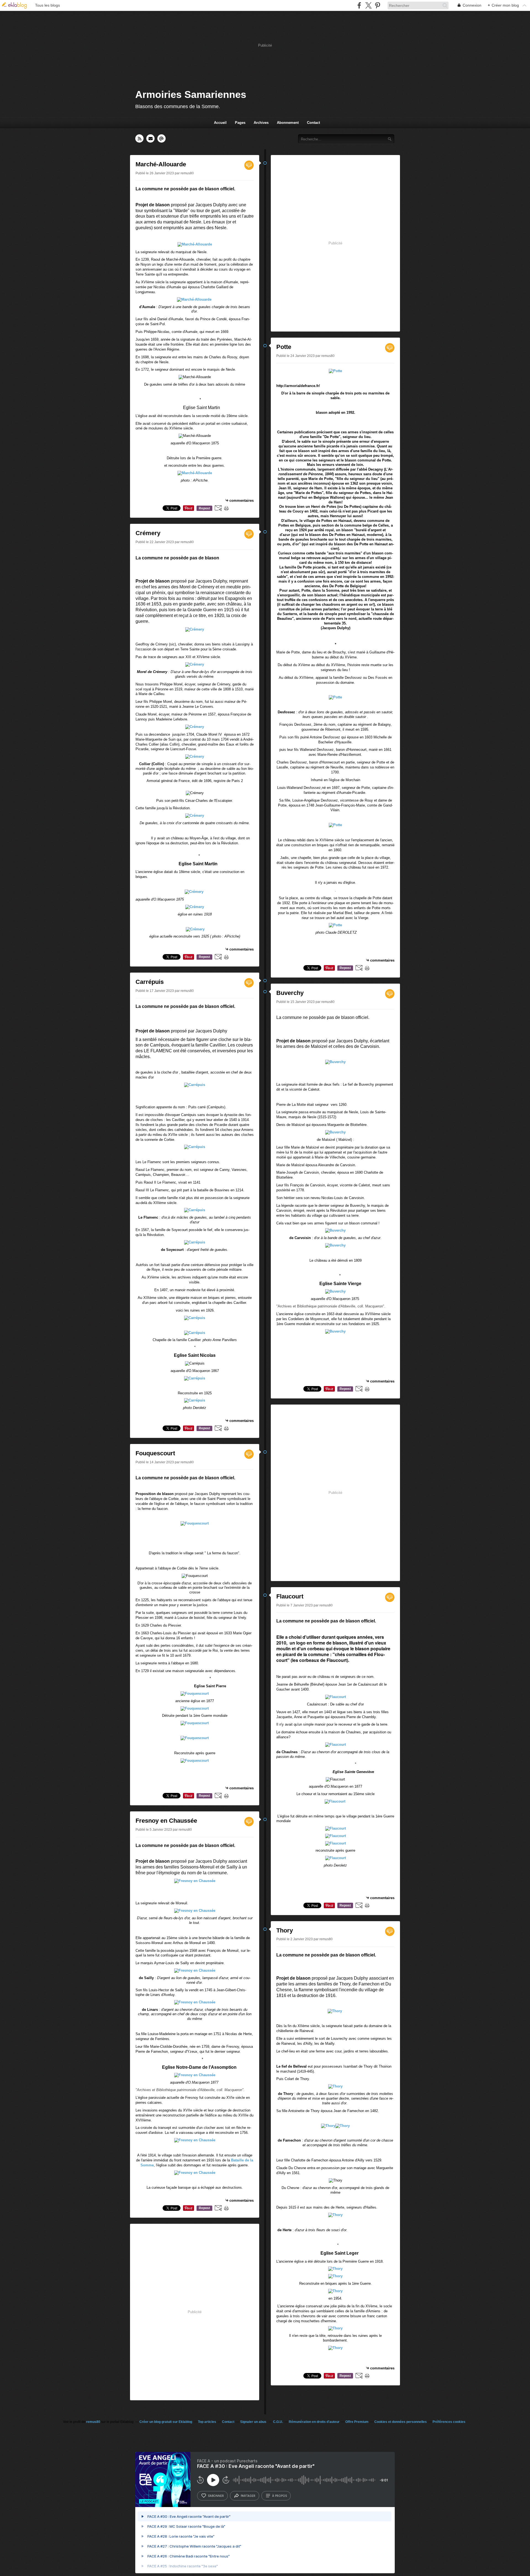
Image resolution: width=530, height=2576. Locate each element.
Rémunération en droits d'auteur (314, 2422)
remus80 (93, 2422)
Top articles (207, 2422)
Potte (284, 347)
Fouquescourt (155, 1453)
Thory (285, 1930)
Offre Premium (357, 2422)
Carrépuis (150, 982)
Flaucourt (290, 1596)
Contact (313, 123)
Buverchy (290, 993)
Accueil (220, 123)
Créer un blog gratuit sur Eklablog (166, 2422)
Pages (240, 123)
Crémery (148, 533)
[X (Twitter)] (368, 5)
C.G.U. (278, 2422)
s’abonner (216, 2496)
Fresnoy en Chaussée (166, 1821)
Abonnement (288, 123)
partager (248, 2496)
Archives (261, 123)
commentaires (242, 500)
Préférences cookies (449, 2422)
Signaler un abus (254, 2422)
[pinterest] (377, 5)
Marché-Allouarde (161, 164)
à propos (279, 2496)
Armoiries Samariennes (191, 94)
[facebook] (359, 5)
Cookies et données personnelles (401, 2422)
